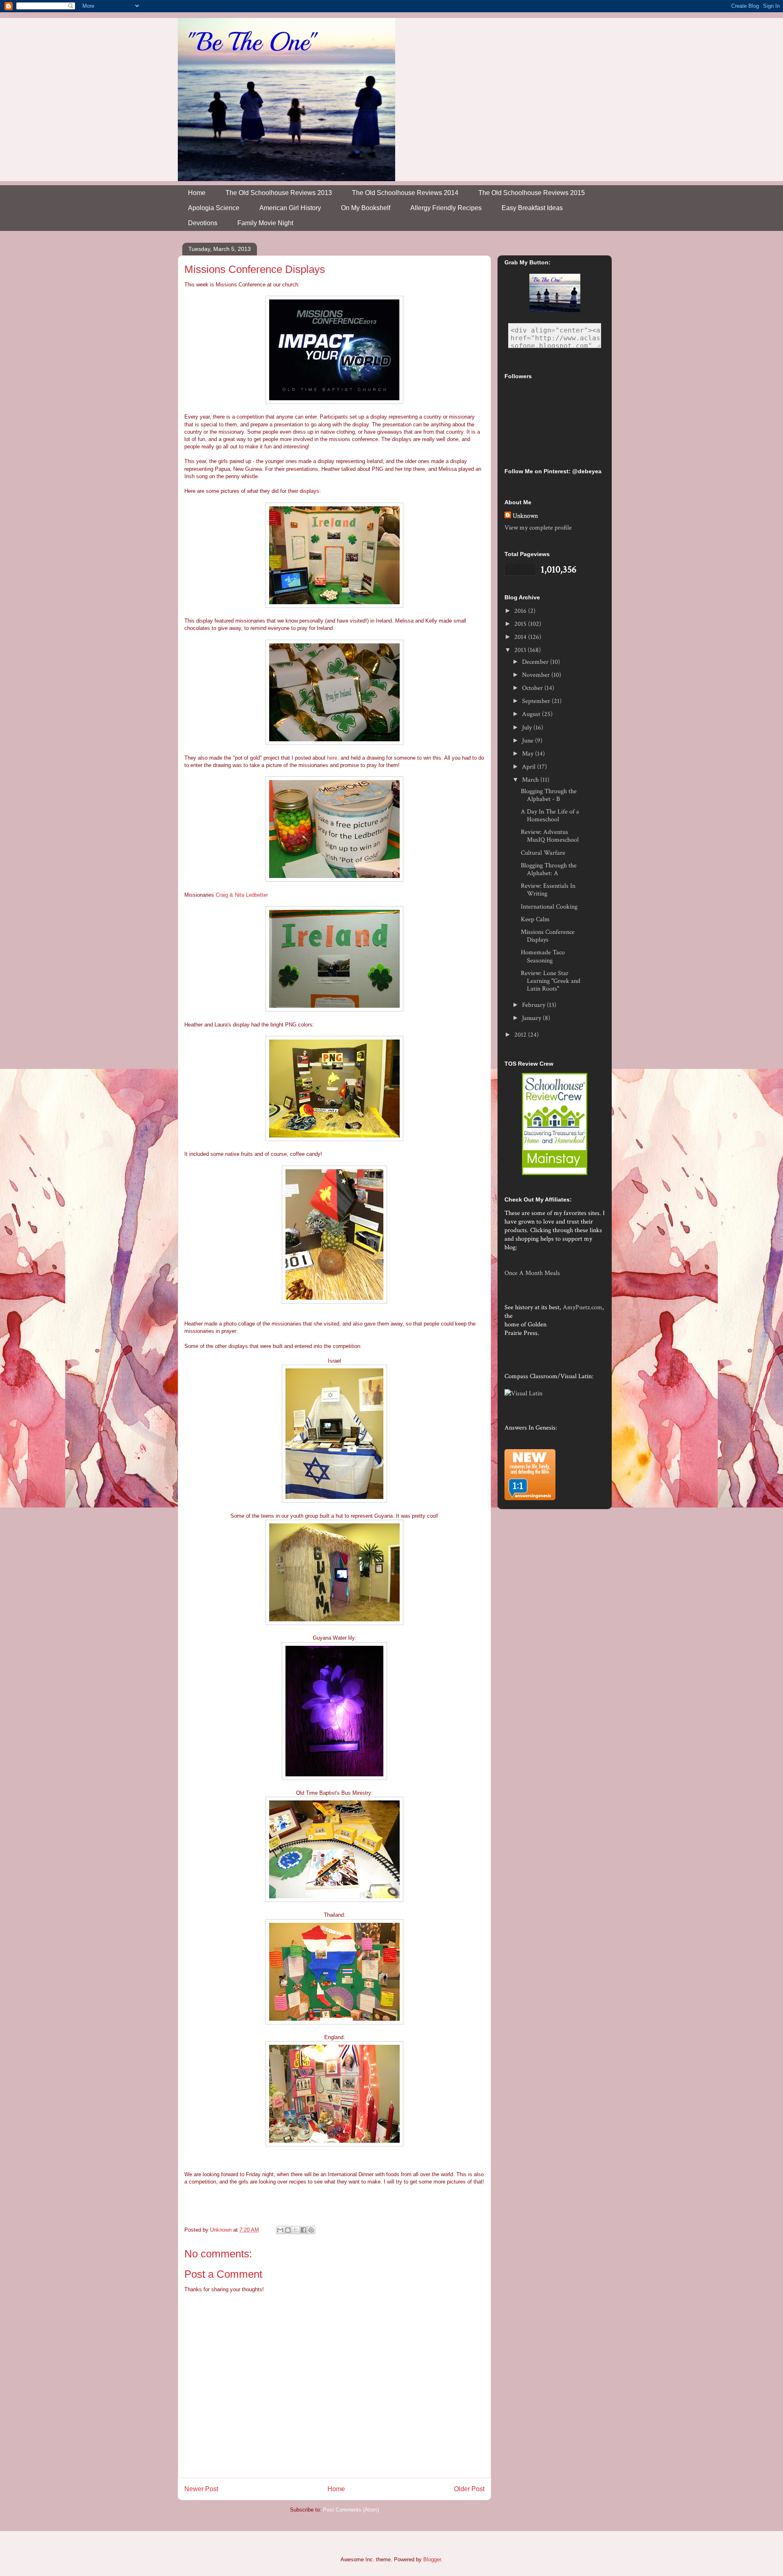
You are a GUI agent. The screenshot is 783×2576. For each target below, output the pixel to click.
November (537, 675)
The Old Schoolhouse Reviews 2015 (532, 193)
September (537, 701)
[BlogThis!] (288, 2230)
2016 (521, 611)
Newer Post (201, 2489)
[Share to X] (296, 2230)
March (531, 780)
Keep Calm (535, 919)
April (530, 767)
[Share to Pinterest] (311, 2230)
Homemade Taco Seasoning (543, 956)
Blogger (432, 2559)
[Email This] (280, 2230)
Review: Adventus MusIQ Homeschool (550, 836)
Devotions (203, 223)
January (532, 1018)
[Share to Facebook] (303, 2230)
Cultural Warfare (543, 853)
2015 (521, 624)
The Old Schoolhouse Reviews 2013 (279, 193)
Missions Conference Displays (548, 936)
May (529, 754)
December (536, 662)
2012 (521, 1035)
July (528, 728)
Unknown (525, 516)
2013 (521, 650)
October (533, 688)
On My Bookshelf (366, 208)
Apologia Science (214, 208)
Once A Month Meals (532, 1273)
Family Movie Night (265, 223)
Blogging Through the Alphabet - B (549, 795)
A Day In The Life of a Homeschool (550, 816)
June (529, 741)
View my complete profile (538, 528)
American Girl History (290, 208)
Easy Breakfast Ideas (532, 208)
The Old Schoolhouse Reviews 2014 (405, 193)
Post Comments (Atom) (351, 2510)
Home (197, 193)
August (532, 714)
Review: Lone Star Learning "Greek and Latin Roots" (551, 981)
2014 (521, 637)
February (534, 1005)
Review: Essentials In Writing (548, 890)
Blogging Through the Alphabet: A (549, 869)
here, (333, 758)
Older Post (469, 2489)
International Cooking (549, 907)
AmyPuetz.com (583, 1307)
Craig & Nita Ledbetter (242, 895)
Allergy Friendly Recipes (446, 208)
